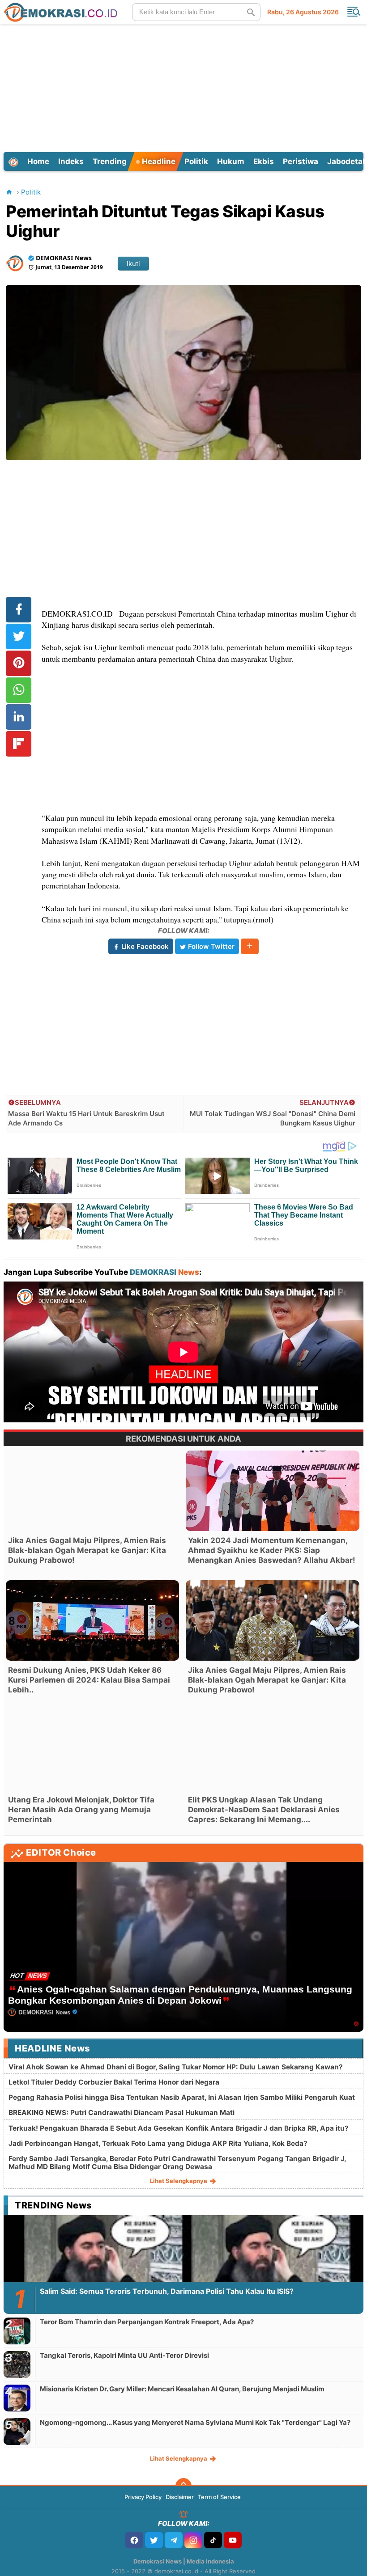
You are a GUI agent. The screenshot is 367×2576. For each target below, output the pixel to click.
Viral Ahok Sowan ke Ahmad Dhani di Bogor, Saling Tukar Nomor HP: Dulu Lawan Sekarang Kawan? (176, 2067)
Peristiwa (301, 161)
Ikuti (133, 264)
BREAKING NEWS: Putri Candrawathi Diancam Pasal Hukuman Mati (122, 2113)
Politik (196, 161)
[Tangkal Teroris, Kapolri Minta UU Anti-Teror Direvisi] (17, 2364)
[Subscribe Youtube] (233, 2540)
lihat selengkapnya (179, 2181)
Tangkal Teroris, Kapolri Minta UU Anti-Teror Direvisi (124, 2355)
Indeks (71, 161)
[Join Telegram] (174, 2540)
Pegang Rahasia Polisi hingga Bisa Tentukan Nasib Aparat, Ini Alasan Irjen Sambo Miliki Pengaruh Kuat (182, 2097)
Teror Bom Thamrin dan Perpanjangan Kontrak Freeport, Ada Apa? (147, 2322)
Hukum (231, 161)
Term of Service (219, 2497)
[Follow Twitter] (154, 2540)
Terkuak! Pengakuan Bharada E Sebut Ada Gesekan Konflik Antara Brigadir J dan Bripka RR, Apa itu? (179, 2128)
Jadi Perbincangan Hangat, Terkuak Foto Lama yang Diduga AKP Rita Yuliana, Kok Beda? (158, 2143)
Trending (110, 161)
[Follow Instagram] (193, 2540)
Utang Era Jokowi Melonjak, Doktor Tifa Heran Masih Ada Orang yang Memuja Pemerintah (81, 1810)
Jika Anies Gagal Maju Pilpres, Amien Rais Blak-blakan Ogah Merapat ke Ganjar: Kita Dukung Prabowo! (87, 1550)
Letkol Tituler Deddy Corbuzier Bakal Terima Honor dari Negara (114, 2082)
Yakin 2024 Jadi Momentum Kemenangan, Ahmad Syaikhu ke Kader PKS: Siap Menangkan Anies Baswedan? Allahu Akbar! (272, 1550)
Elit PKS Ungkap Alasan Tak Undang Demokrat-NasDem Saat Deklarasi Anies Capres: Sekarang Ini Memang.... (264, 1810)
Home (38, 161)
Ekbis (264, 161)
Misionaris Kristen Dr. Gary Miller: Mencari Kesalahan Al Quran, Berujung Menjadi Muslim (182, 2389)
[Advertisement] (185, 87)
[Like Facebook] (134, 2540)
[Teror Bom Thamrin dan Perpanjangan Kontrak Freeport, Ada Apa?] (17, 2331)
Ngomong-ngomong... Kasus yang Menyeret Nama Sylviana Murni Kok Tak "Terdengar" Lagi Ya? (195, 2422)
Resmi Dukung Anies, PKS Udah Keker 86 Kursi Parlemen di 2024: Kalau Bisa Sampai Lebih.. (89, 1680)
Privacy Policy (143, 2497)
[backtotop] (183, 2486)
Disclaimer (180, 2497)
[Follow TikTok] (213, 2540)
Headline (158, 161)
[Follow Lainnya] (250, 946)
